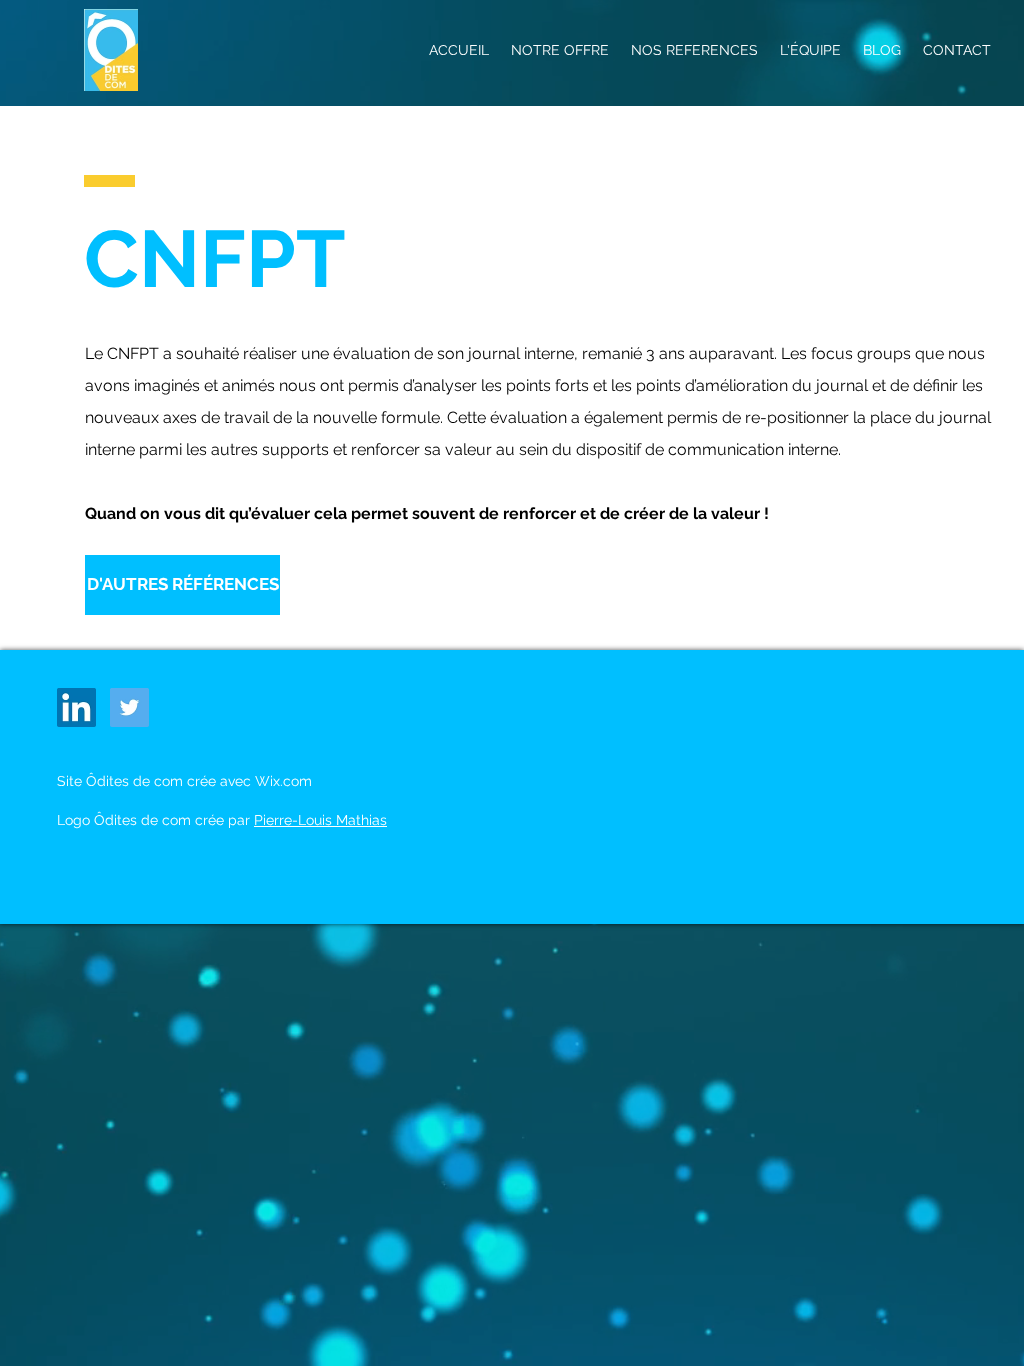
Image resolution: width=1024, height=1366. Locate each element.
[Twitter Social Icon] (129, 707)
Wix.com (283, 781)
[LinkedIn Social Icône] (76, 707)
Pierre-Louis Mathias (320, 820)
